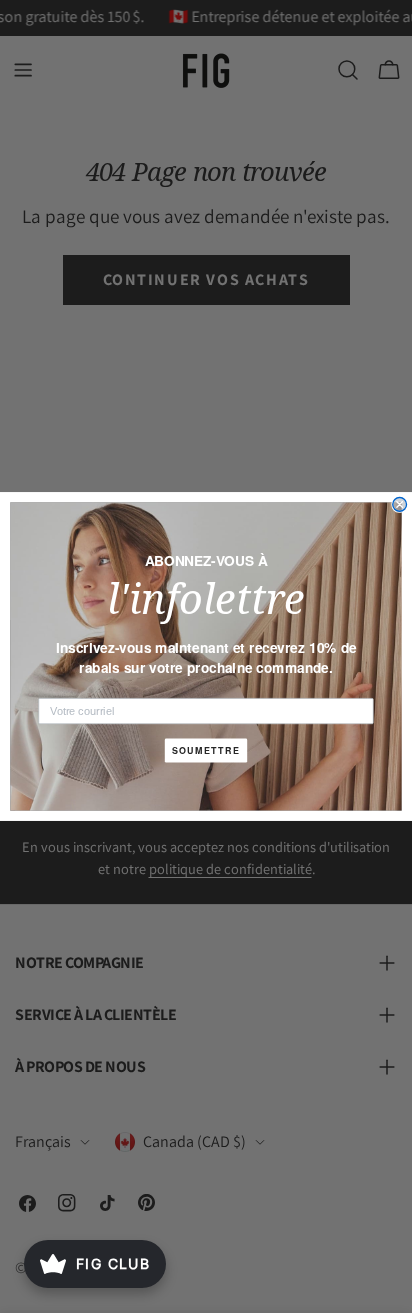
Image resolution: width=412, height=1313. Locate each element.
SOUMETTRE (206, 750)
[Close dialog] (400, 505)
